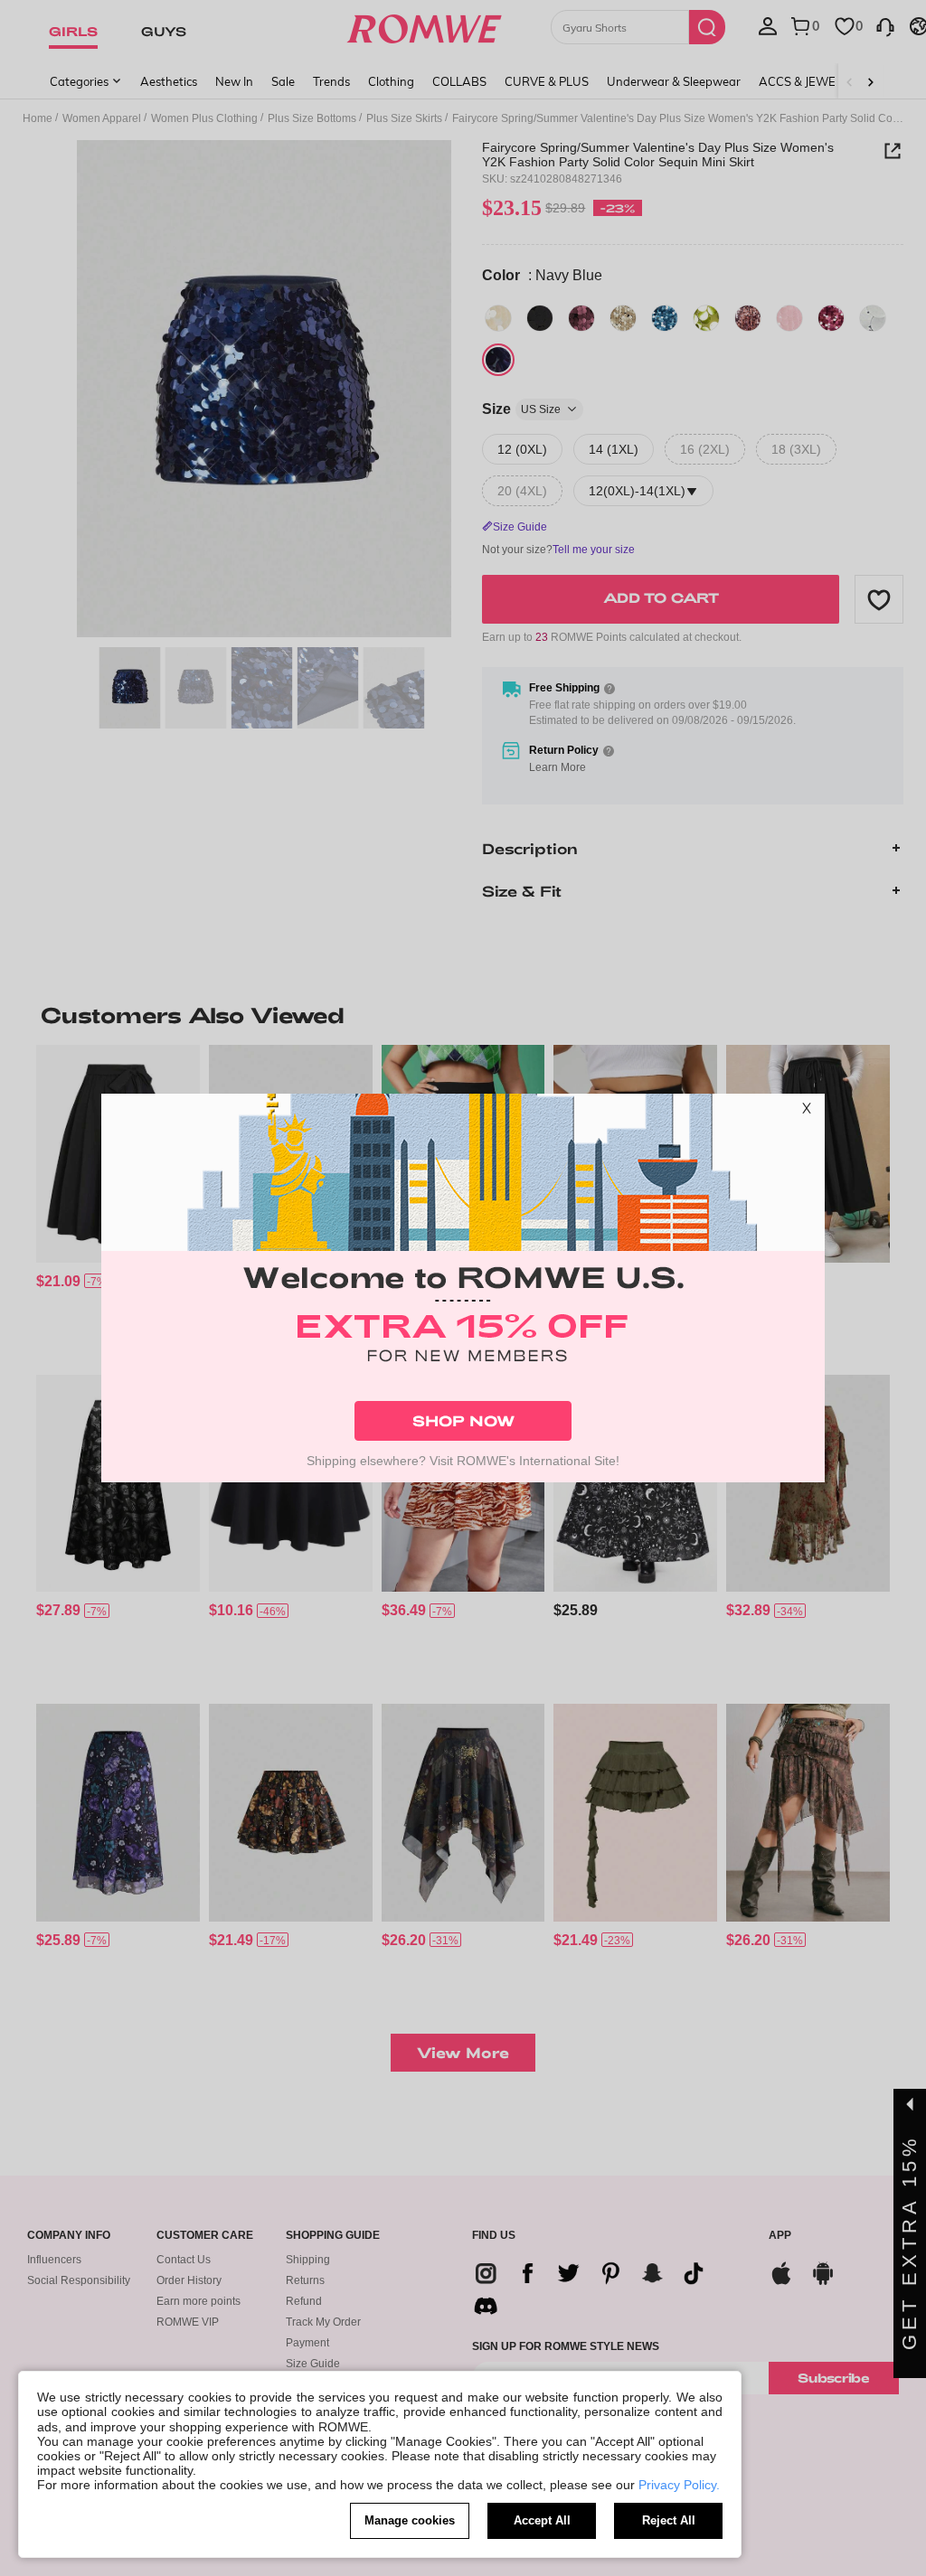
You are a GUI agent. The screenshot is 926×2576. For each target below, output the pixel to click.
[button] (807, 1112)
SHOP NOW (463, 1420)
